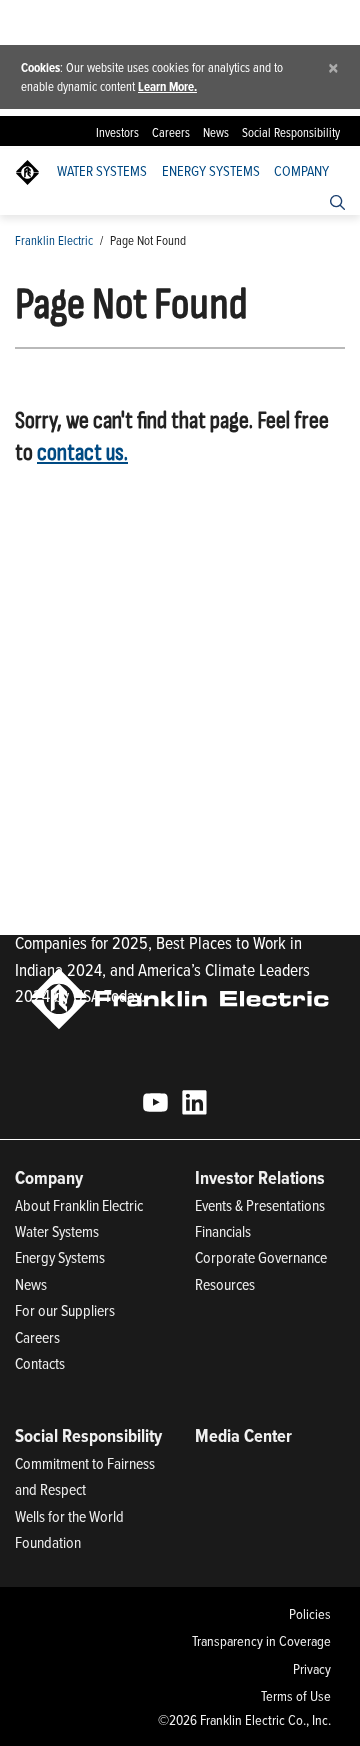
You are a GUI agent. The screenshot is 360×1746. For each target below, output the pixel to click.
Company (49, 1177)
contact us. (82, 452)
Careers (171, 132)
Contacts (40, 1363)
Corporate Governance (261, 1257)
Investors (117, 132)
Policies (309, 1614)
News (216, 132)
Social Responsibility (291, 132)
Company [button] (301, 171)
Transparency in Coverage (261, 1641)
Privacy (311, 1669)
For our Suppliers (65, 1310)
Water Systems (102, 171)
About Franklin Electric (79, 1205)
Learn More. (167, 86)
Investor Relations (260, 1177)
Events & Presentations (260, 1205)
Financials (223, 1231)
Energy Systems (211, 171)
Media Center (243, 1435)
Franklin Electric (54, 240)
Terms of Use (295, 1696)
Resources (225, 1284)
